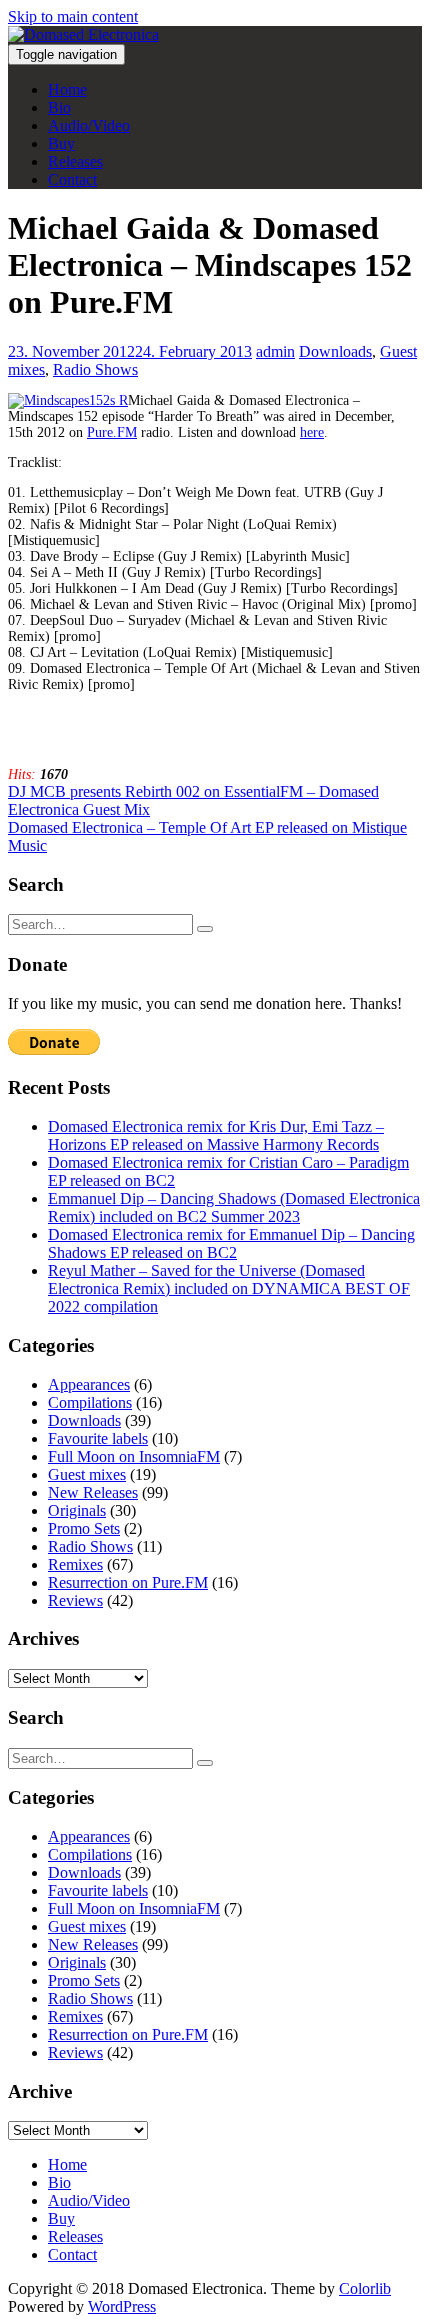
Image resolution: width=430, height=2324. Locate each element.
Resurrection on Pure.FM (128, 1582)
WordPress (122, 2306)
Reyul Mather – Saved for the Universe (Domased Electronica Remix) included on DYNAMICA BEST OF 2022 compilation (229, 1288)
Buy (61, 143)
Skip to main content (73, 16)
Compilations (90, 1402)
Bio (59, 107)
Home (67, 89)
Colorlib (365, 2288)
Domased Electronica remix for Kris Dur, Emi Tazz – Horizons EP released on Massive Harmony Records (216, 1135)
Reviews (75, 1600)
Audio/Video (89, 125)
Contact (72, 179)
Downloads (335, 351)
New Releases (93, 1492)
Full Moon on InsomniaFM (134, 1456)
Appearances (89, 1384)
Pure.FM (112, 432)
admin (275, 351)
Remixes (75, 1564)
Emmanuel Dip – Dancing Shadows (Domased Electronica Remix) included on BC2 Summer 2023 (234, 1207)
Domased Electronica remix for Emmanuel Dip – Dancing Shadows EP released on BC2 (231, 1243)
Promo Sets (84, 1528)
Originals (77, 1510)
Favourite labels (98, 1438)
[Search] (205, 929)
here (312, 432)
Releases (75, 161)
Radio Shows (95, 369)
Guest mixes (87, 1474)
